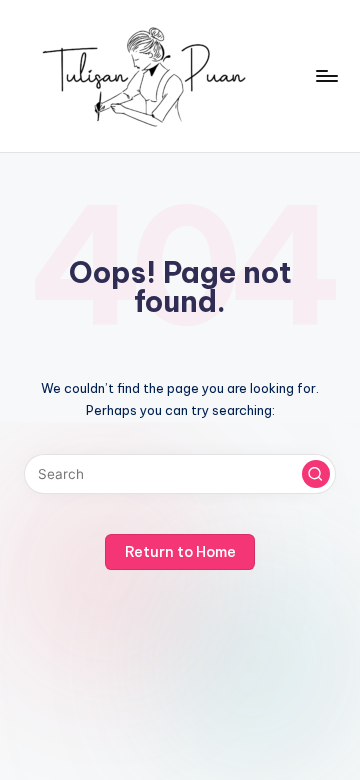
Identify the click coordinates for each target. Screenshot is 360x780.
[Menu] (326, 75)
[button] (316, 474)
